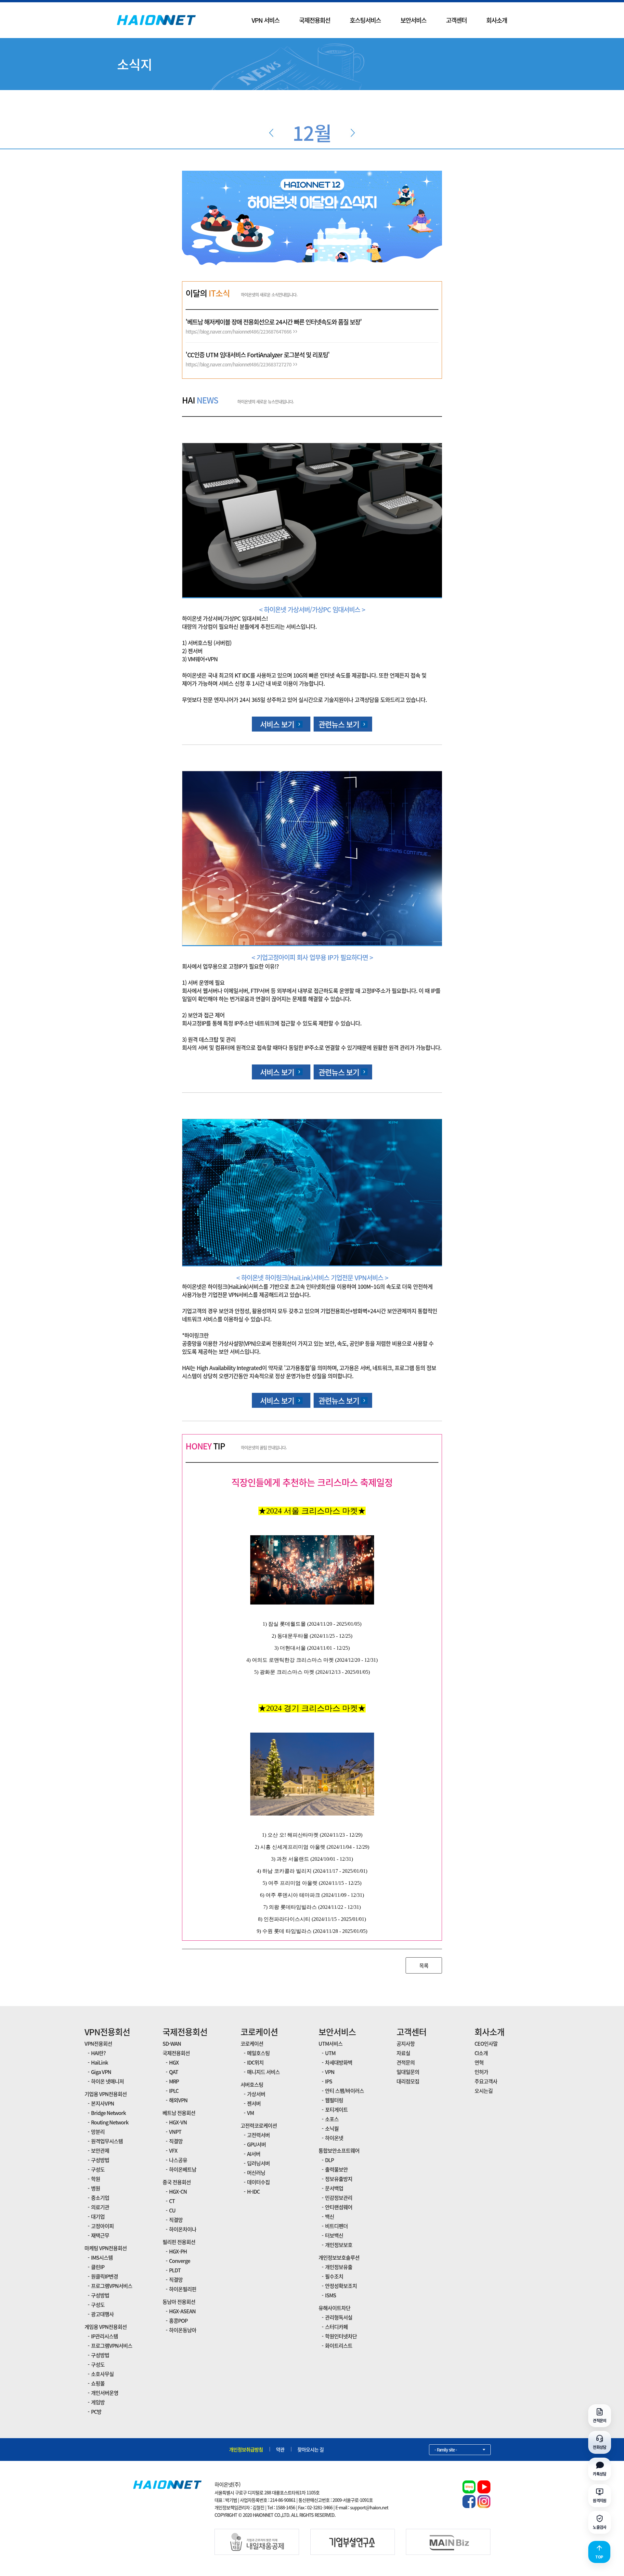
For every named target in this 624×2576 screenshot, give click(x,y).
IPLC (174, 2091)
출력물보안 (336, 2169)
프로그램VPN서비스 (112, 2286)
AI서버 (254, 2154)
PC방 (96, 2411)
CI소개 (481, 2053)
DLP (329, 2160)
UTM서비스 (331, 2043)
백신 (330, 2216)
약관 (280, 2450)
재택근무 (100, 2235)
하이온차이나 (183, 2229)
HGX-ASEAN (182, 2311)
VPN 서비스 (266, 20)
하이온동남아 (183, 2330)
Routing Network (110, 2122)
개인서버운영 (105, 2393)
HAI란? (98, 2053)
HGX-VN (178, 2122)
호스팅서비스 (365, 20)
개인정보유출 (339, 2267)
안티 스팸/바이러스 (344, 2091)
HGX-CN (178, 2191)
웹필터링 (334, 2100)
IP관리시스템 (104, 2336)
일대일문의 (408, 2072)
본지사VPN (103, 2103)
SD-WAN (172, 2043)
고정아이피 (102, 2226)
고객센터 (456, 20)
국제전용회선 (315, 20)
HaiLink (99, 2062)
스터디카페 (336, 2327)
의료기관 (100, 2207)
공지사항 (406, 2043)
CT (172, 2201)
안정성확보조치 (341, 2286)
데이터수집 (258, 2182)
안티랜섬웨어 (339, 2207)
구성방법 (100, 2160)
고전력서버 (258, 2135)
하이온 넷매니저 (107, 2081)
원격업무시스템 (107, 2141)
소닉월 (332, 2128)
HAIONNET (156, 20)
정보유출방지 (339, 2179)
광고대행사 (102, 2314)
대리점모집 (408, 2081)
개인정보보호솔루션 (339, 2257)
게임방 (98, 2402)
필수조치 (334, 2276)
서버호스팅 (252, 2084)
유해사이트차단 (334, 2308)
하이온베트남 (183, 2169)
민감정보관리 (339, 2198)
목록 (424, 1965)
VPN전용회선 (107, 2032)
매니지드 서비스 (263, 2072)
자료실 (403, 2053)
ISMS (331, 2295)
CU (172, 2210)
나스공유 (178, 2160)
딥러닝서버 (258, 2163)
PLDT (175, 2270)
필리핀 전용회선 (179, 2242)
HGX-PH (178, 2251)
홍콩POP (178, 2320)
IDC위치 (255, 2062)
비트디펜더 (336, 2226)
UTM (330, 2053)
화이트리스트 (339, 2345)
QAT (174, 2072)
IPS (329, 2081)
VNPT (175, 2132)
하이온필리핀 (183, 2289)
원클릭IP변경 (104, 2276)
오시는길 (484, 2091)
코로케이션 (259, 2032)
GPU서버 (256, 2144)
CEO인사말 (486, 2043)
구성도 (98, 2169)
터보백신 (334, 2235)
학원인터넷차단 (341, 2336)
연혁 (479, 2062)
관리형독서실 (339, 2317)
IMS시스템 (102, 2257)
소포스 (332, 2119)
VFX (173, 2150)
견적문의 (406, 2062)
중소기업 (100, 2198)
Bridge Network (108, 2113)
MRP (174, 2081)
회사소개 (497, 20)
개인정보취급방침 (246, 2450)
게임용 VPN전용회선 (106, 2327)
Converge (180, 2261)
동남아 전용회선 (179, 2302)
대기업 (98, 2216)
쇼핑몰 (98, 2383)
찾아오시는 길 (311, 2450)
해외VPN (178, 2100)
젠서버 (254, 2103)
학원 (96, 2179)
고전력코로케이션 (259, 2125)
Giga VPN (101, 2072)
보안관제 (100, 2150)
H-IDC (253, 2191)
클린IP (98, 2267)
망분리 (98, 2132)
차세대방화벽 (339, 2062)
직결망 (176, 2141)
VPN (330, 2072)
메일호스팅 (258, 2053)
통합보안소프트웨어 (339, 2150)
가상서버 (256, 2094)
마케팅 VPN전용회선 (106, 2248)
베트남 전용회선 (179, 2113)
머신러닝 (256, 2173)
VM (250, 2113)
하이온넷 (334, 2138)
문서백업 (334, 2188)
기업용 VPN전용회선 (106, 2094)
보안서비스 (413, 20)
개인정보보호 (339, 2245)
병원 (96, 2188)
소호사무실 (102, 2374)
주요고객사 (486, 2081)
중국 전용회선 (177, 2182)
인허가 (481, 2072)
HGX (174, 2062)
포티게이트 (336, 2109)
